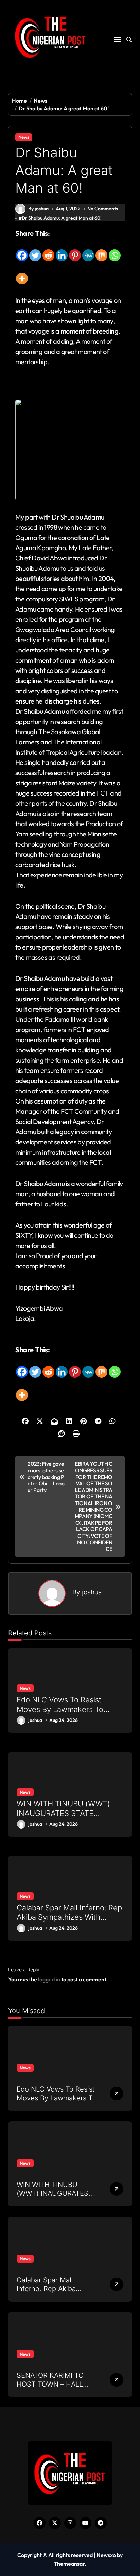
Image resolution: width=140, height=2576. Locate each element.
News (24, 137)
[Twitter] (35, 250)
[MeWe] (88, 250)
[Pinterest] (75, 250)
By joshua (38, 209)
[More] (22, 274)
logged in (49, 1979)
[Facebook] (22, 250)
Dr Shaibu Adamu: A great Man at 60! (62, 218)
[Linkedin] (62, 250)
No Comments (103, 209)
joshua (92, 1592)
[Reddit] (48, 250)
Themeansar (69, 2564)
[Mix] (101, 250)
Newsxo (106, 2555)
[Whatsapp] (115, 250)
